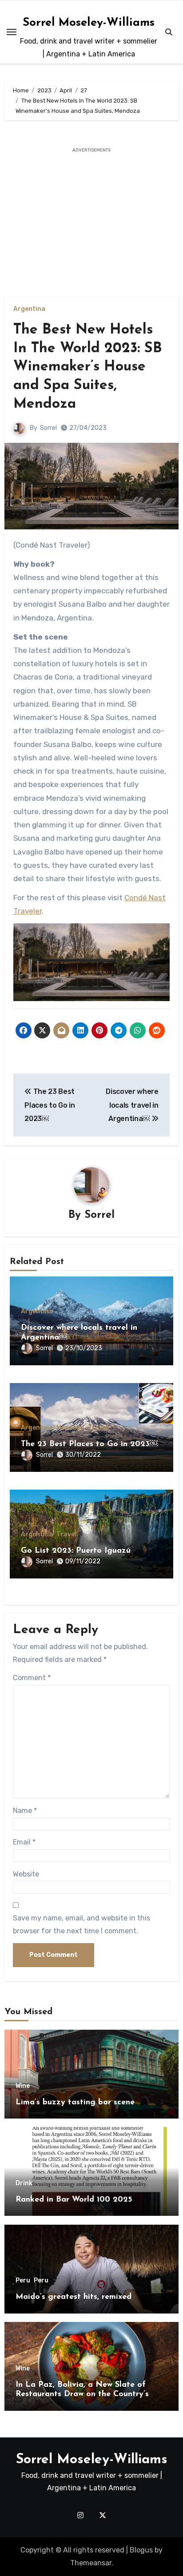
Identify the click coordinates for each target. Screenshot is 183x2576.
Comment (32, 1678)
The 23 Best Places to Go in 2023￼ (89, 1444)
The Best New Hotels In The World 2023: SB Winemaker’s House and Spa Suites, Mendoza (88, 367)
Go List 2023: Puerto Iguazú (76, 1551)
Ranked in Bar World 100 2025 (74, 2200)
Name (25, 1811)
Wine (23, 2086)
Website (26, 1874)
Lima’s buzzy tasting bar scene (75, 2103)
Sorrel (48, 428)
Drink (24, 2183)
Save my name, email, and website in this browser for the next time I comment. (82, 1924)
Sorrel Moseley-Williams (89, 23)
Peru (23, 2281)
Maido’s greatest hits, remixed (74, 2297)
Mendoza (70, 1428)
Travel (98, 1428)
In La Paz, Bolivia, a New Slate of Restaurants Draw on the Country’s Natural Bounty (82, 2395)
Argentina (29, 309)
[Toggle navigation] (12, 32)
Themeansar (91, 2563)
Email (24, 1842)
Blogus (141, 2550)
